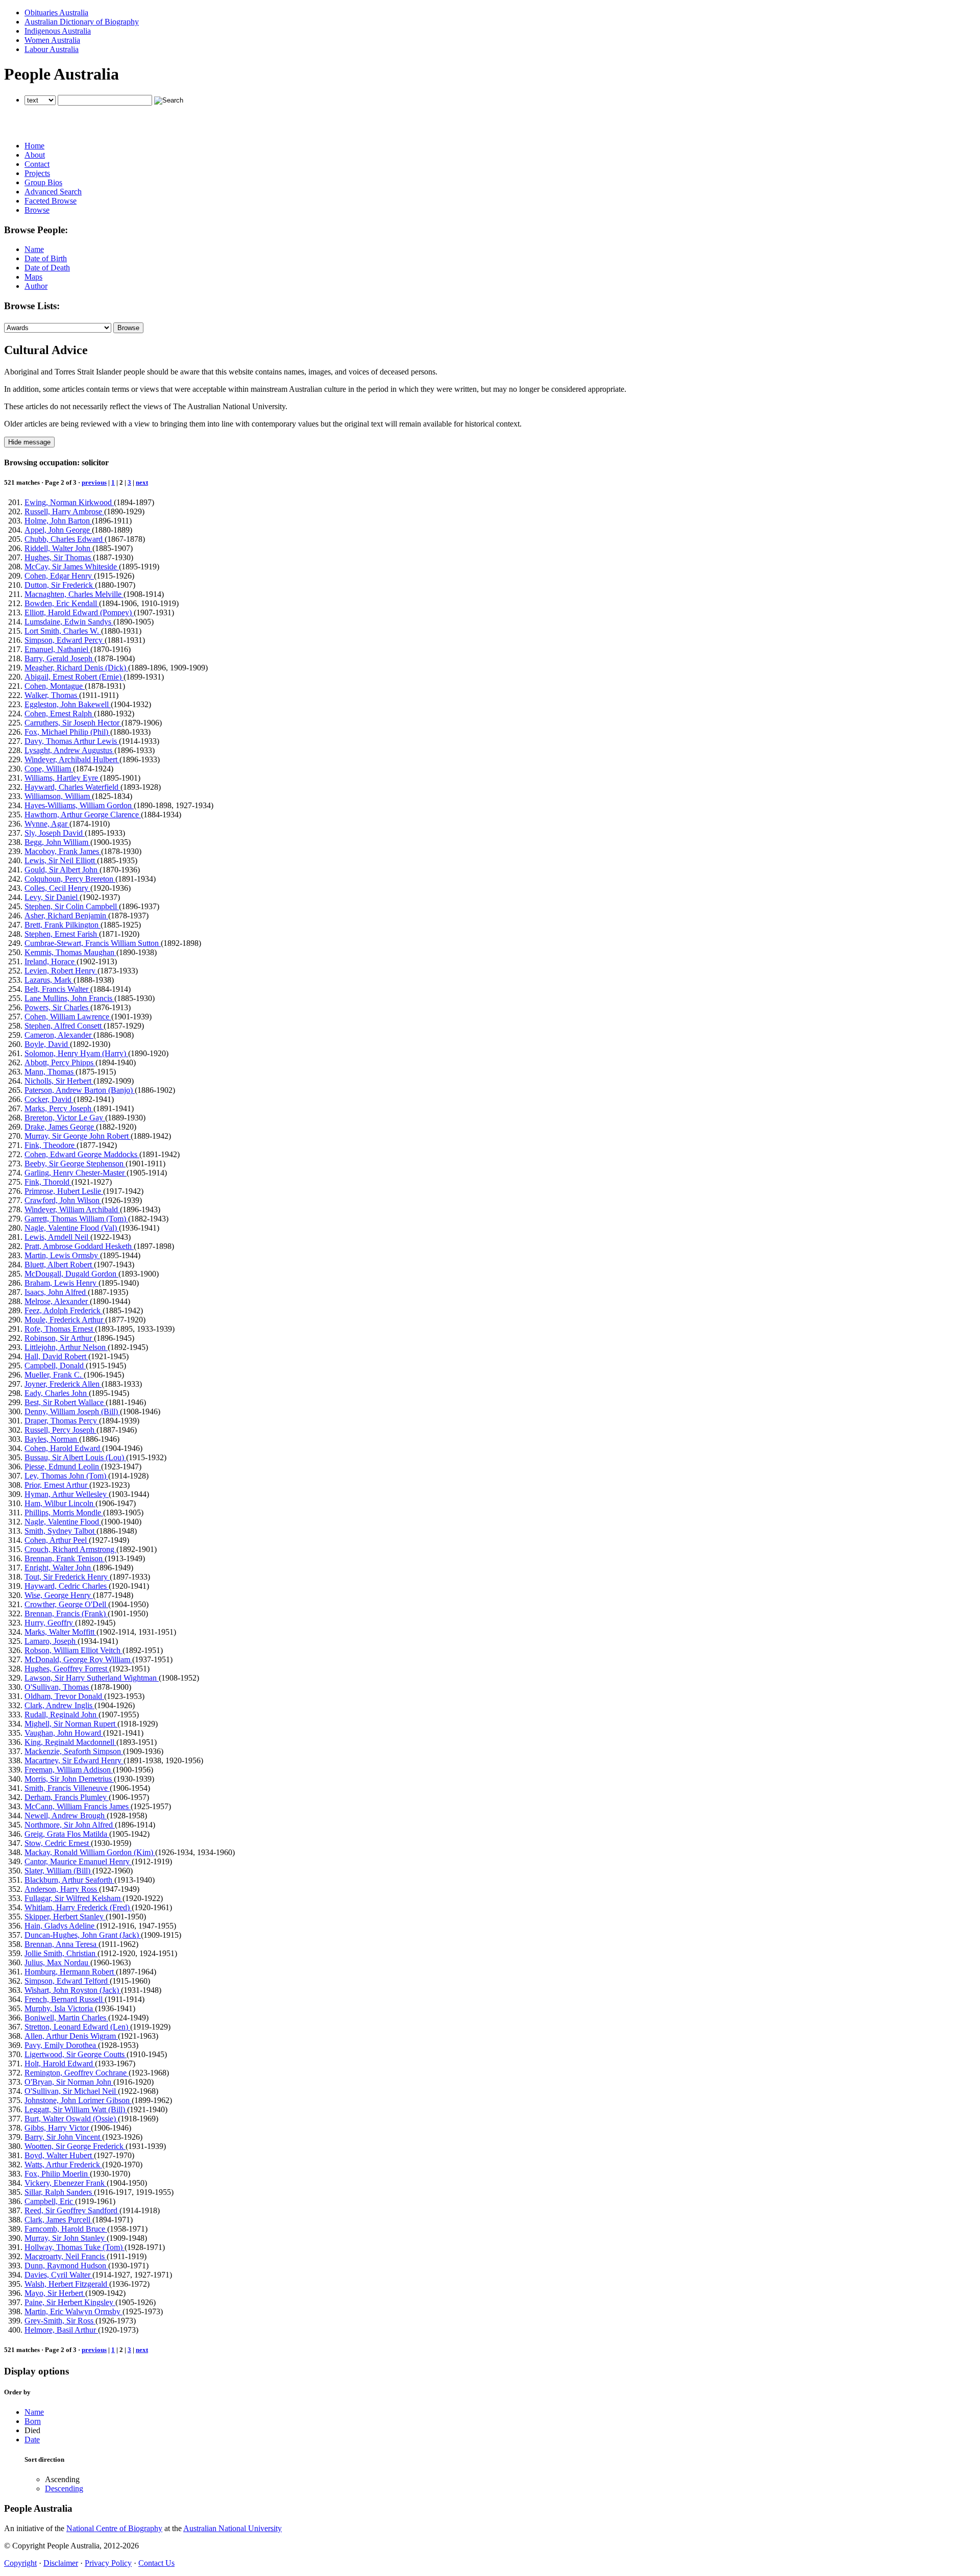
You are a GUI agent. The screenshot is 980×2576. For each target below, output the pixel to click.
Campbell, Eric (50, 2201)
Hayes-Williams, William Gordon (79, 805)
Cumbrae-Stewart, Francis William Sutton (93, 943)
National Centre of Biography (114, 2528)
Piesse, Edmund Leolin (63, 1467)
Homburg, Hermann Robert (70, 1972)
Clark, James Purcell (58, 2220)
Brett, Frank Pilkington (63, 925)
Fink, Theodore (51, 1145)
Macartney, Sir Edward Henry (74, 1760)
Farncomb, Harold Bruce (66, 2229)
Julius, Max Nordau (57, 1962)
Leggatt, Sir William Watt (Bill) (76, 2109)
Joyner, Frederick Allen (63, 1384)
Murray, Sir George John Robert (78, 1136)
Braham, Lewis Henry (62, 1283)
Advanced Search (53, 192)
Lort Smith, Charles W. (63, 631)
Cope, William (49, 769)
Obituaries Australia (56, 12)
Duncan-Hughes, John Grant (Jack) (83, 1935)
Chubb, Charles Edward (65, 539)
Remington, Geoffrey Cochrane (77, 2073)
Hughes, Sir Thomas (59, 557)
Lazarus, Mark (49, 980)
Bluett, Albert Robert (59, 1265)
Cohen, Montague (55, 686)
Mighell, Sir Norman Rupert (71, 1724)
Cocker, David (49, 1099)
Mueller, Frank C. (54, 1375)
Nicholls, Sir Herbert (59, 1081)
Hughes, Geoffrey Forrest (67, 1669)
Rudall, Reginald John (62, 1715)
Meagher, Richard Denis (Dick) (76, 668)
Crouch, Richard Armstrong (70, 1549)
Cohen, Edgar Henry (59, 576)
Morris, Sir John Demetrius (69, 1779)
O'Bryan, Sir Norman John (69, 2082)
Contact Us (156, 2563)
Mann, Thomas (50, 1072)
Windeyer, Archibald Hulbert (72, 759)
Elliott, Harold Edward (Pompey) (79, 612)
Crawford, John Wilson (63, 1200)
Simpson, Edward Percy (65, 640)
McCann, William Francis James (78, 1806)
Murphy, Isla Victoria (60, 2008)
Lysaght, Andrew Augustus (69, 750)
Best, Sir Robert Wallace (65, 1402)
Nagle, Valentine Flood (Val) (72, 1228)
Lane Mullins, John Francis (69, 998)
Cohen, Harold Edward (63, 1448)
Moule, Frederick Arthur (65, 1320)
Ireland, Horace (51, 961)
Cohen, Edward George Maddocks (82, 1154)
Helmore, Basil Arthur (61, 2330)
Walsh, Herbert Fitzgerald (67, 2284)
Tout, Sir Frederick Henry (67, 1577)
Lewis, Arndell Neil (57, 1237)
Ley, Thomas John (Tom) (66, 1476)
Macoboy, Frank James (63, 851)
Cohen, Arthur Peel (57, 1540)
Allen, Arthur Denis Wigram (71, 2036)
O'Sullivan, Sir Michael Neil (71, 2091)
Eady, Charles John (57, 1393)
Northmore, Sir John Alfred (70, 1825)
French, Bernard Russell (65, 1999)
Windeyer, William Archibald (72, 1209)
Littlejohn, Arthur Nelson (66, 1347)
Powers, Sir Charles (57, 1007)
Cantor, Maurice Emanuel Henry (78, 1861)
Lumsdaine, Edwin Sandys (69, 622)
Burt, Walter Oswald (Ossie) (71, 2119)
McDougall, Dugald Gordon (71, 1274)
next (142, 482)
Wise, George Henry (59, 1595)
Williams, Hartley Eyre (62, 778)
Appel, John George (58, 530)
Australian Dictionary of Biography (82, 22)
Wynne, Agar (47, 824)
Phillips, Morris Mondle (64, 1512)
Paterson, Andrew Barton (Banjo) (80, 1090)
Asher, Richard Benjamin (66, 916)
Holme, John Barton (58, 521)
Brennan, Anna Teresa (62, 1944)
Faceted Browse (51, 201)
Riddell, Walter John (58, 548)
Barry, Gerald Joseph (59, 658)
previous (94, 482)
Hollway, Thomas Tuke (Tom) (75, 2247)
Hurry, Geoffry (50, 1623)
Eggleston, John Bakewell (68, 704)
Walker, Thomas (52, 695)
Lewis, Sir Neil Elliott (61, 860)
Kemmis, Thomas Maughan (70, 952)
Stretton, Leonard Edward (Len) (77, 2027)
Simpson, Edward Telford (67, 1981)
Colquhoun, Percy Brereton (70, 879)
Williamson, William (58, 796)
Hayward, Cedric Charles (67, 1586)
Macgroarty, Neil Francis (66, 2256)
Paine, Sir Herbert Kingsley (70, 2302)
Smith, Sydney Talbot (60, 1531)
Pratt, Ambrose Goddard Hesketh (79, 1246)
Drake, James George (60, 1127)
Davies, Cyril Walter (58, 2275)
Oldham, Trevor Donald (64, 1696)
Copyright (20, 2563)
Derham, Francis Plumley (67, 1797)
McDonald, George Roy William (78, 1659)
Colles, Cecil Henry (57, 888)
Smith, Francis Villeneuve (67, 1788)
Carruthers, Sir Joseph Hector (73, 723)
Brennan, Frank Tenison (65, 1558)
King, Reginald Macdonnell (70, 1742)
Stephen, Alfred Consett (64, 1026)
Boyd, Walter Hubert (59, 2155)
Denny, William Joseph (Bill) (72, 1411)
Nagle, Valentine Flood (63, 1522)
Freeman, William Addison (69, 1770)
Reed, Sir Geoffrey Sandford (72, 2210)
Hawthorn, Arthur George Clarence (83, 815)
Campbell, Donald (55, 1366)
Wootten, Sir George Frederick (75, 2146)
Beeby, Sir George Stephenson (75, 1164)
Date (32, 2440)
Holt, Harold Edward (60, 2064)
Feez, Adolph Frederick (64, 1310)
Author (36, 286)
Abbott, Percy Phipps (60, 1062)
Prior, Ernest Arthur (57, 1485)
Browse (37, 210)
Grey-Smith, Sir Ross (60, 2321)
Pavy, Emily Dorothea (61, 2045)
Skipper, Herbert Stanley (65, 1917)
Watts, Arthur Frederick (63, 2165)
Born (33, 2421)
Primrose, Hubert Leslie (64, 1191)
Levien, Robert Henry (61, 971)
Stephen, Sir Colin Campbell (72, 906)
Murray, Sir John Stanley (66, 2238)
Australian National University (232, 2528)
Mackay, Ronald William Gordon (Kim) (90, 1852)
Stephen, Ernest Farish (62, 934)
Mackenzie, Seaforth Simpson (74, 1751)
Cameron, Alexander (59, 1035)
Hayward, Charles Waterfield (72, 787)
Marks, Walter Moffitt (60, 1632)
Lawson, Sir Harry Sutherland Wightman (92, 1678)
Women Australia (52, 40)
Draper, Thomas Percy (62, 1421)
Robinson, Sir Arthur (59, 1338)
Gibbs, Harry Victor (58, 2128)
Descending (64, 2489)
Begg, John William (57, 842)
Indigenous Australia (58, 31)
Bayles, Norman (52, 1439)
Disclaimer (61, 2563)
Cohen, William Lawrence (68, 1017)
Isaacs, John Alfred (56, 1292)
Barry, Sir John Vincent (63, 2137)
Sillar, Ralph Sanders (59, 2192)
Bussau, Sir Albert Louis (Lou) (75, 1457)
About (35, 155)
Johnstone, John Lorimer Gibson (78, 2100)
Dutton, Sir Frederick (60, 585)
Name (34, 249)
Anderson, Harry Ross (62, 1889)
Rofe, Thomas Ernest (60, 1329)
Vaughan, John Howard (64, 1733)
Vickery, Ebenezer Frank (66, 2183)
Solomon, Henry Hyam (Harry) (76, 1053)
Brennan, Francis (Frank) (66, 1614)
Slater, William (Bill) (58, 1871)
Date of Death (47, 268)
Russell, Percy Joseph (60, 1430)
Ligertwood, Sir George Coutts (76, 2054)
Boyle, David (47, 1044)
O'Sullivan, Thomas (58, 1687)
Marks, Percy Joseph (59, 1108)
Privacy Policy (108, 2563)
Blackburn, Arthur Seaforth (69, 1880)
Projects (37, 173)
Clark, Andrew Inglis (59, 1705)
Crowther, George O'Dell (66, 1604)
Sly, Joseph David (55, 833)
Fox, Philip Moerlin (57, 2174)
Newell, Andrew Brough (66, 1816)
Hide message (29, 442)
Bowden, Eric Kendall (62, 603)
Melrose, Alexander (57, 1301)
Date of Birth (46, 258)
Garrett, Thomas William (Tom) (76, 1219)
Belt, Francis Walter (57, 989)
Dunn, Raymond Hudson (66, 2266)
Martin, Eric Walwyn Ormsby (73, 2311)
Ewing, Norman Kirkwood (69, 502)
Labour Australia (52, 49)
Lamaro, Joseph (51, 1641)
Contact (37, 164)
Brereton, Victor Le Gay (65, 1118)
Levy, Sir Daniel (52, 897)
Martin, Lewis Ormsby (62, 1255)
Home (34, 146)
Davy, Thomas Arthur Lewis (72, 741)
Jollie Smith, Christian (61, 1953)
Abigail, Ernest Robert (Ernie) (74, 677)
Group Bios (43, 182)
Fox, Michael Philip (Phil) (67, 732)
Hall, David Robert (56, 1356)
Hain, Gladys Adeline (60, 1926)
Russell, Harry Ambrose (64, 511)
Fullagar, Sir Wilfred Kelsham (73, 1898)
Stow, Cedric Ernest (58, 1843)
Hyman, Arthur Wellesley (67, 1494)
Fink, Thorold (48, 1182)
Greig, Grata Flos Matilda (67, 1834)
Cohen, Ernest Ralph (59, 714)
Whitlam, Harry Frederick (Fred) (78, 1907)
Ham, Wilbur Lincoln (60, 1503)
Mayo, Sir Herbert (55, 2293)
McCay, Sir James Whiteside (72, 567)
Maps (33, 277)
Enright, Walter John (59, 1568)
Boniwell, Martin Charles (66, 2018)
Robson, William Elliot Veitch (73, 1650)
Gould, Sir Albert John (62, 870)
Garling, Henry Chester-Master (76, 1173)
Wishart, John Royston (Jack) (73, 1990)
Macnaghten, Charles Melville (74, 594)
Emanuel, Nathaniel (57, 649)
